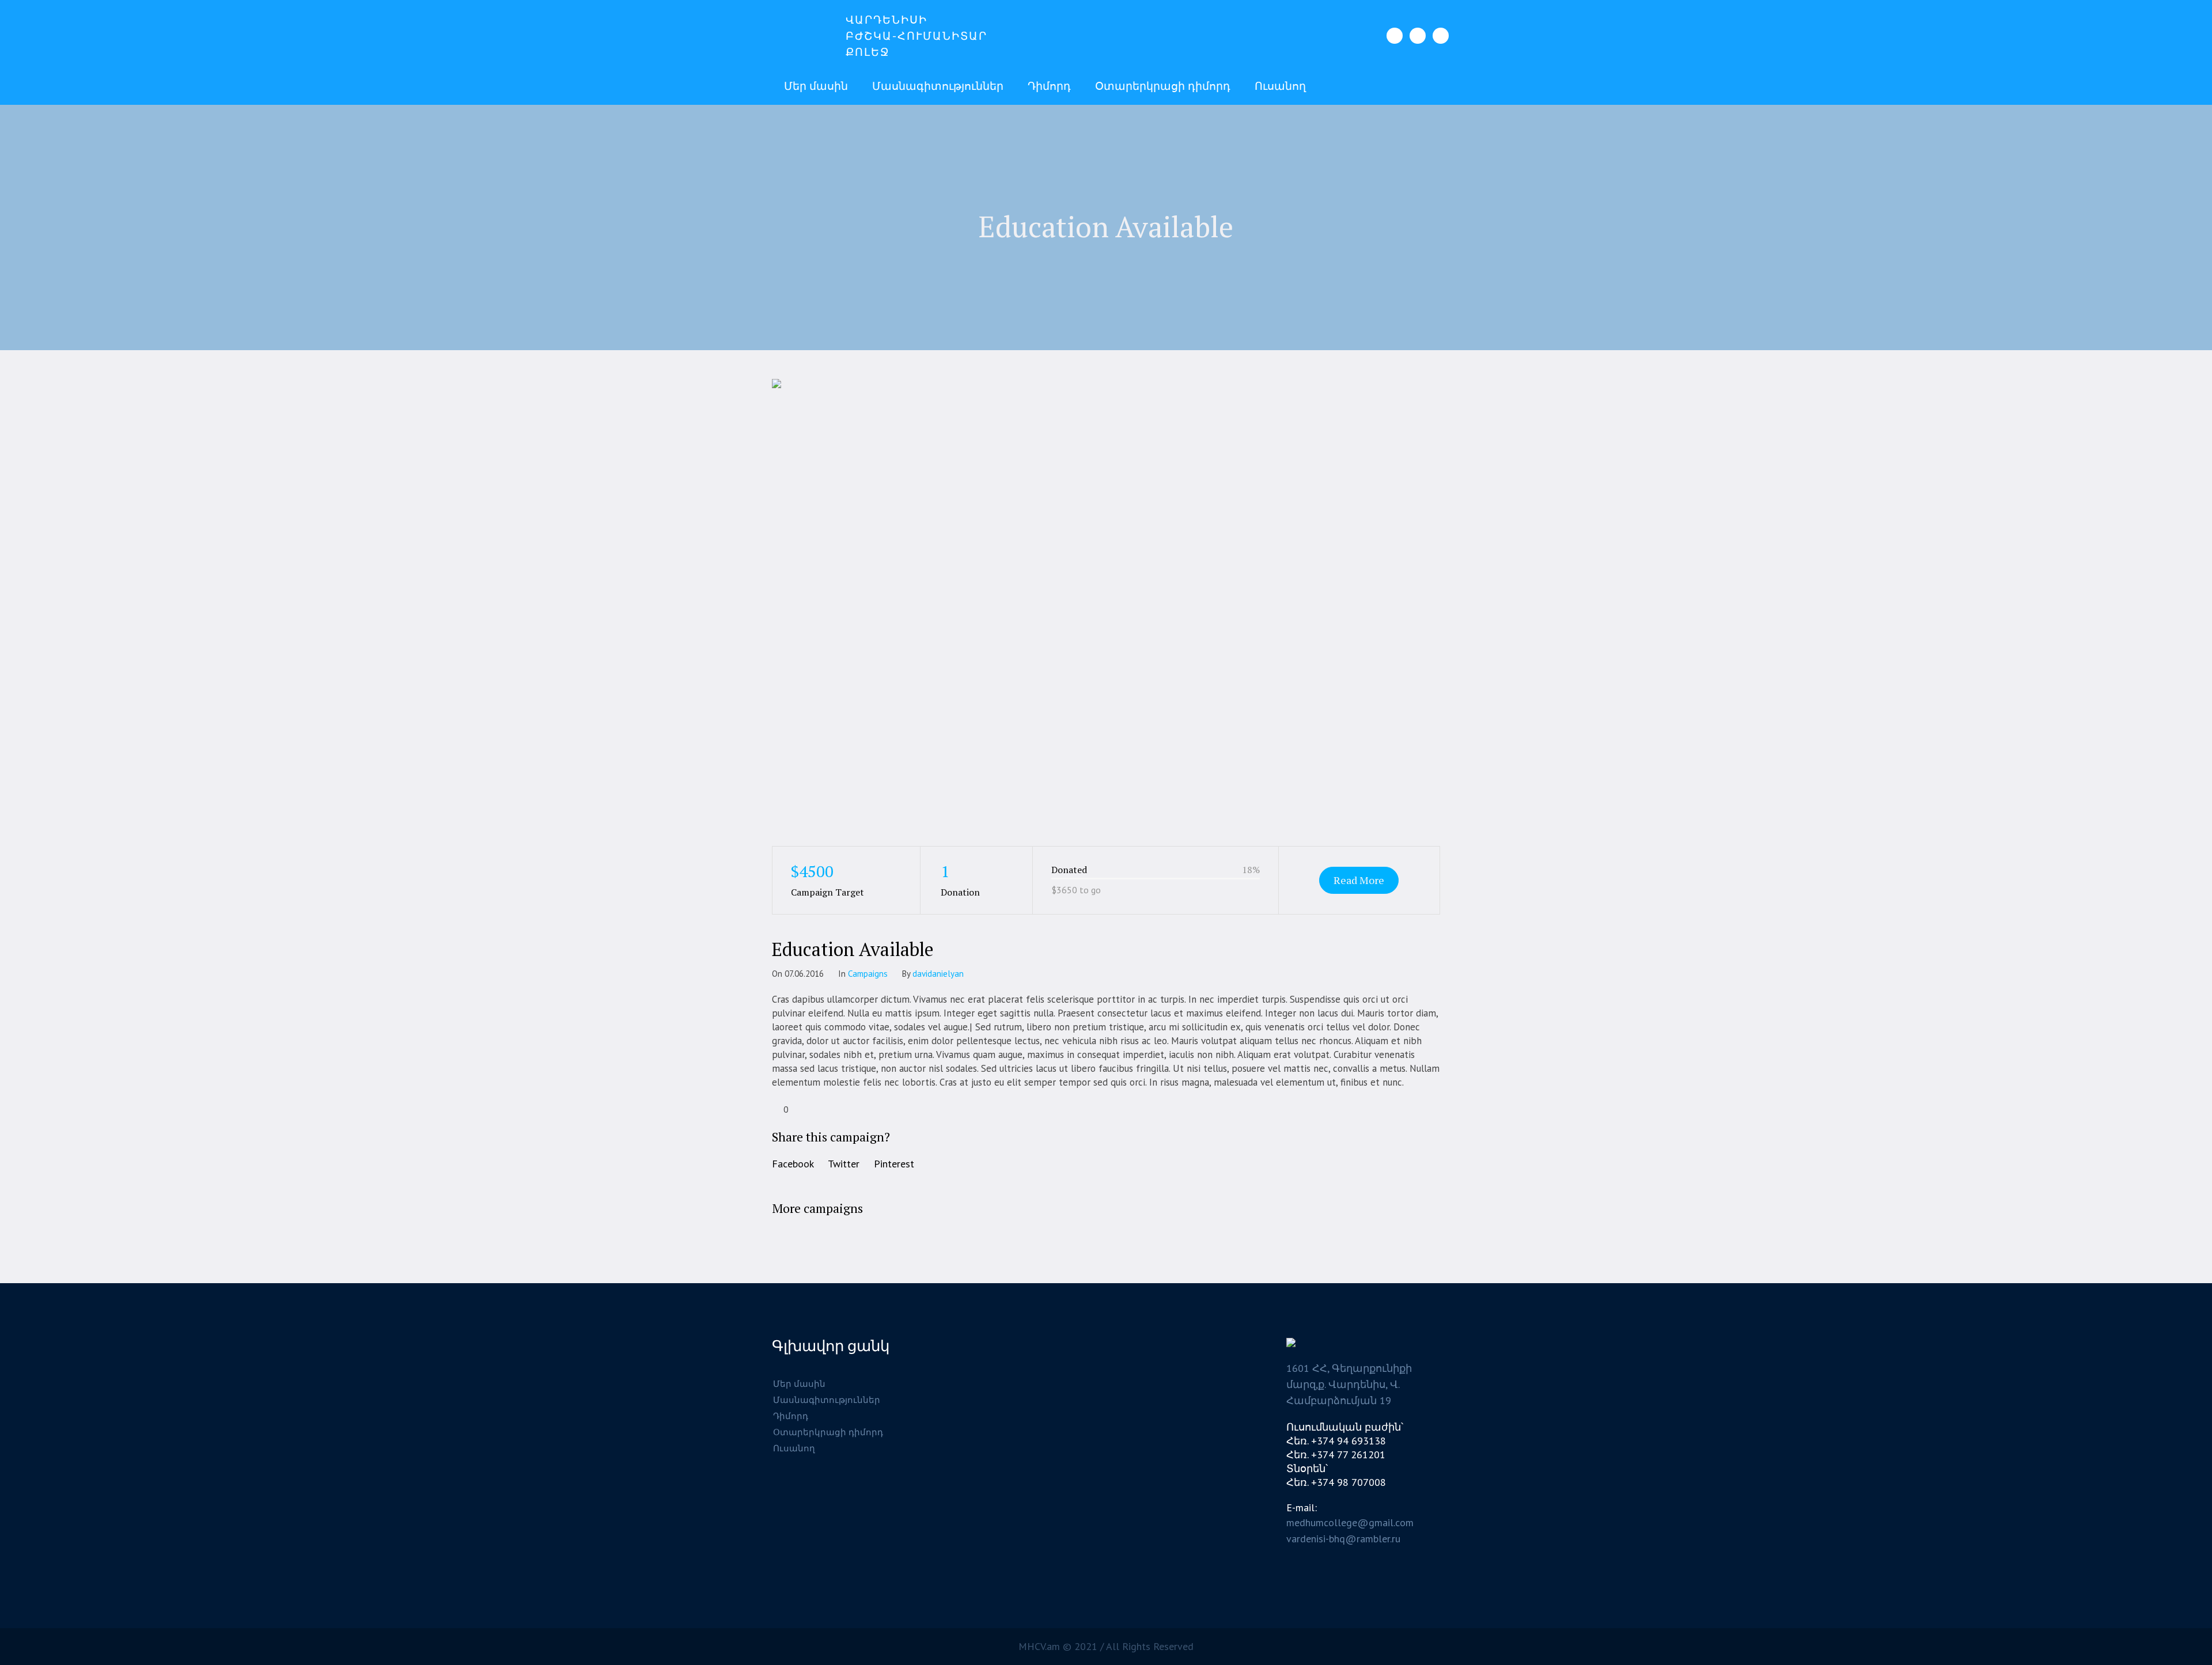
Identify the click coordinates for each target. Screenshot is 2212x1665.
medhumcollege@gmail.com (1350, 1522)
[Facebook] (1395, 36)
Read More (1359, 880)
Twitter (844, 1164)
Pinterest (894, 1164)
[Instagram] (1418, 36)
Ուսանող (794, 1448)
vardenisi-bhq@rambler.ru (1343, 1539)
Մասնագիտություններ (827, 1400)
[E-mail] (1441, 36)
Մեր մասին (799, 1384)
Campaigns (868, 974)
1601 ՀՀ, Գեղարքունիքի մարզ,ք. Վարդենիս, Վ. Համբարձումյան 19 (1349, 1384)
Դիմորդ (791, 1416)
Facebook (793, 1164)
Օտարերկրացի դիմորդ (828, 1432)
